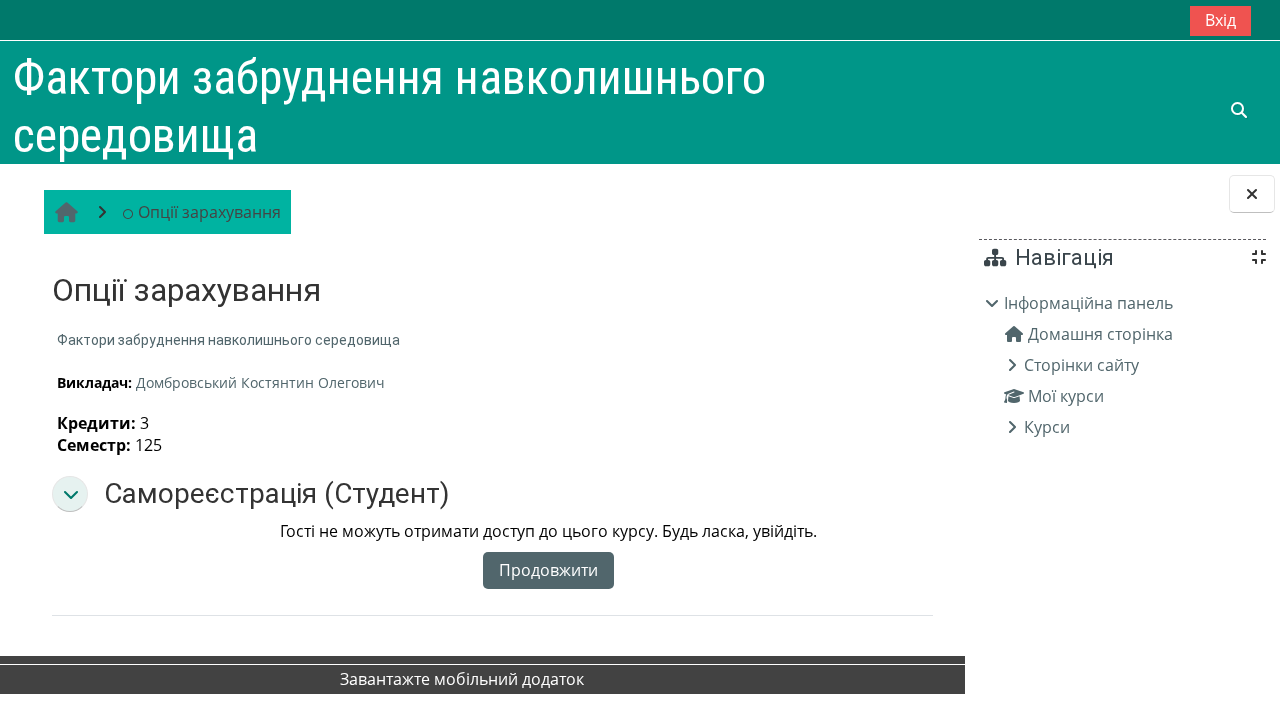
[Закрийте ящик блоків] (1252, 194)
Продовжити (548, 570)
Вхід (1220, 20)
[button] (70, 494)
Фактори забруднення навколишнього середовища (228, 340)
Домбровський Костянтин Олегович (260, 382)
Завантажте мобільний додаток (462, 679)
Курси (1047, 427)
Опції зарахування (209, 212)
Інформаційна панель (1088, 303)
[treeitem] (1122, 365)
